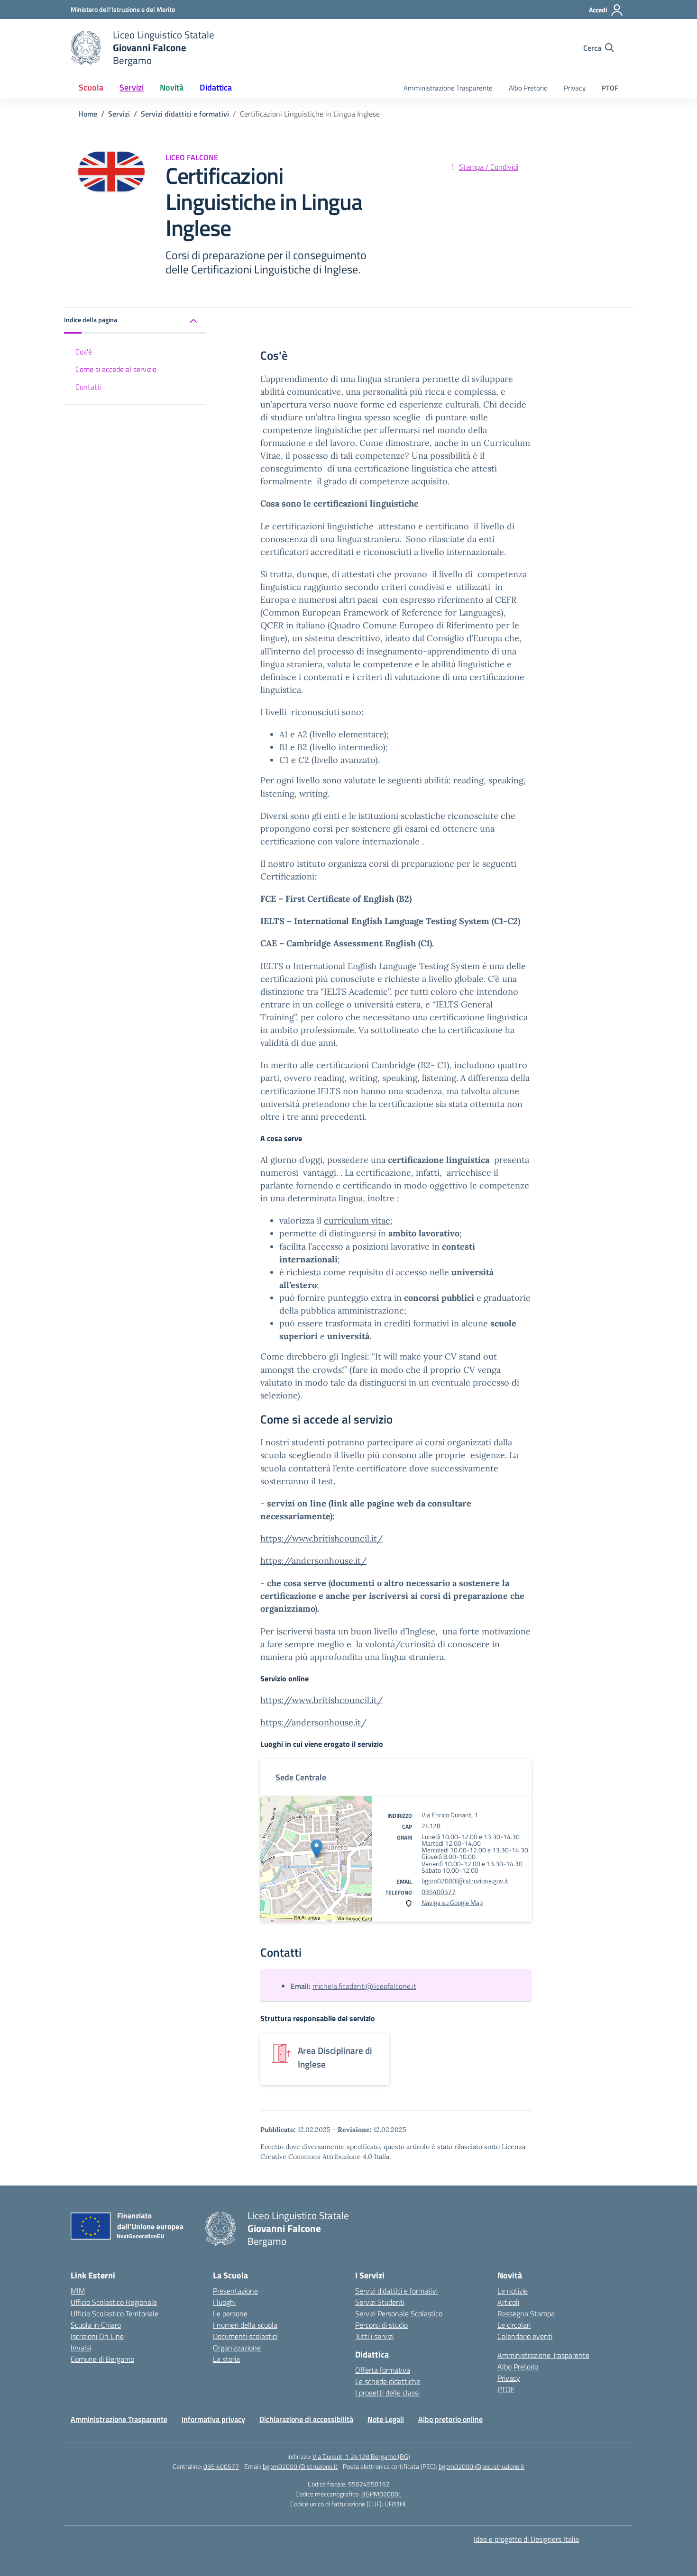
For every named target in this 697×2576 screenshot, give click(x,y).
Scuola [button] (91, 87)
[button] (135, 321)
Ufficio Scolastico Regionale (114, 2302)
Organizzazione (237, 2348)
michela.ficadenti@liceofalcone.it (364, 1986)
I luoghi (224, 2302)
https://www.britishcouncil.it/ (321, 1538)
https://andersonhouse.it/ (313, 1722)
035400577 (439, 1891)
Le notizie (513, 2291)
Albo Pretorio (528, 88)
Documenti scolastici (245, 2336)
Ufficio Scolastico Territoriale (115, 2313)
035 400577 (221, 2466)
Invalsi (81, 2348)
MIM (78, 2291)
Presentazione (235, 2291)
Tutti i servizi (374, 2336)
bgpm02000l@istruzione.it (300, 2466)
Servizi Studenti (380, 2302)
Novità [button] (172, 87)
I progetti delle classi (387, 2393)
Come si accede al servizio (116, 369)
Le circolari (514, 2325)
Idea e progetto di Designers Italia (526, 2539)
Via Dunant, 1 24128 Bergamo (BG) (361, 2456)
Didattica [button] (216, 87)
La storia (226, 2359)
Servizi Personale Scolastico (399, 2313)
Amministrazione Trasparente (448, 88)
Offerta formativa (383, 2370)
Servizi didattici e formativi (396, 2291)
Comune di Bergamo (102, 2359)
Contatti (88, 387)
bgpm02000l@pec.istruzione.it (481, 2466)
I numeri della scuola (245, 2325)
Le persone (230, 2313)
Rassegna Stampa (526, 2313)
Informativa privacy (213, 2419)
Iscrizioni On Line (97, 2336)
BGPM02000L (381, 2494)
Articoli (508, 2302)
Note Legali (386, 2419)
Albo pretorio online (450, 2419)
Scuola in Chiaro (96, 2325)
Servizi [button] (132, 87)
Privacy (575, 88)
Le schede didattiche (388, 2381)
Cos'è (84, 352)
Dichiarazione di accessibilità (306, 2419)
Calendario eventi (525, 2336)
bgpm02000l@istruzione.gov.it (465, 1881)
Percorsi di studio (381, 2325)
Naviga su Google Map (452, 1902)
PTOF (610, 88)
